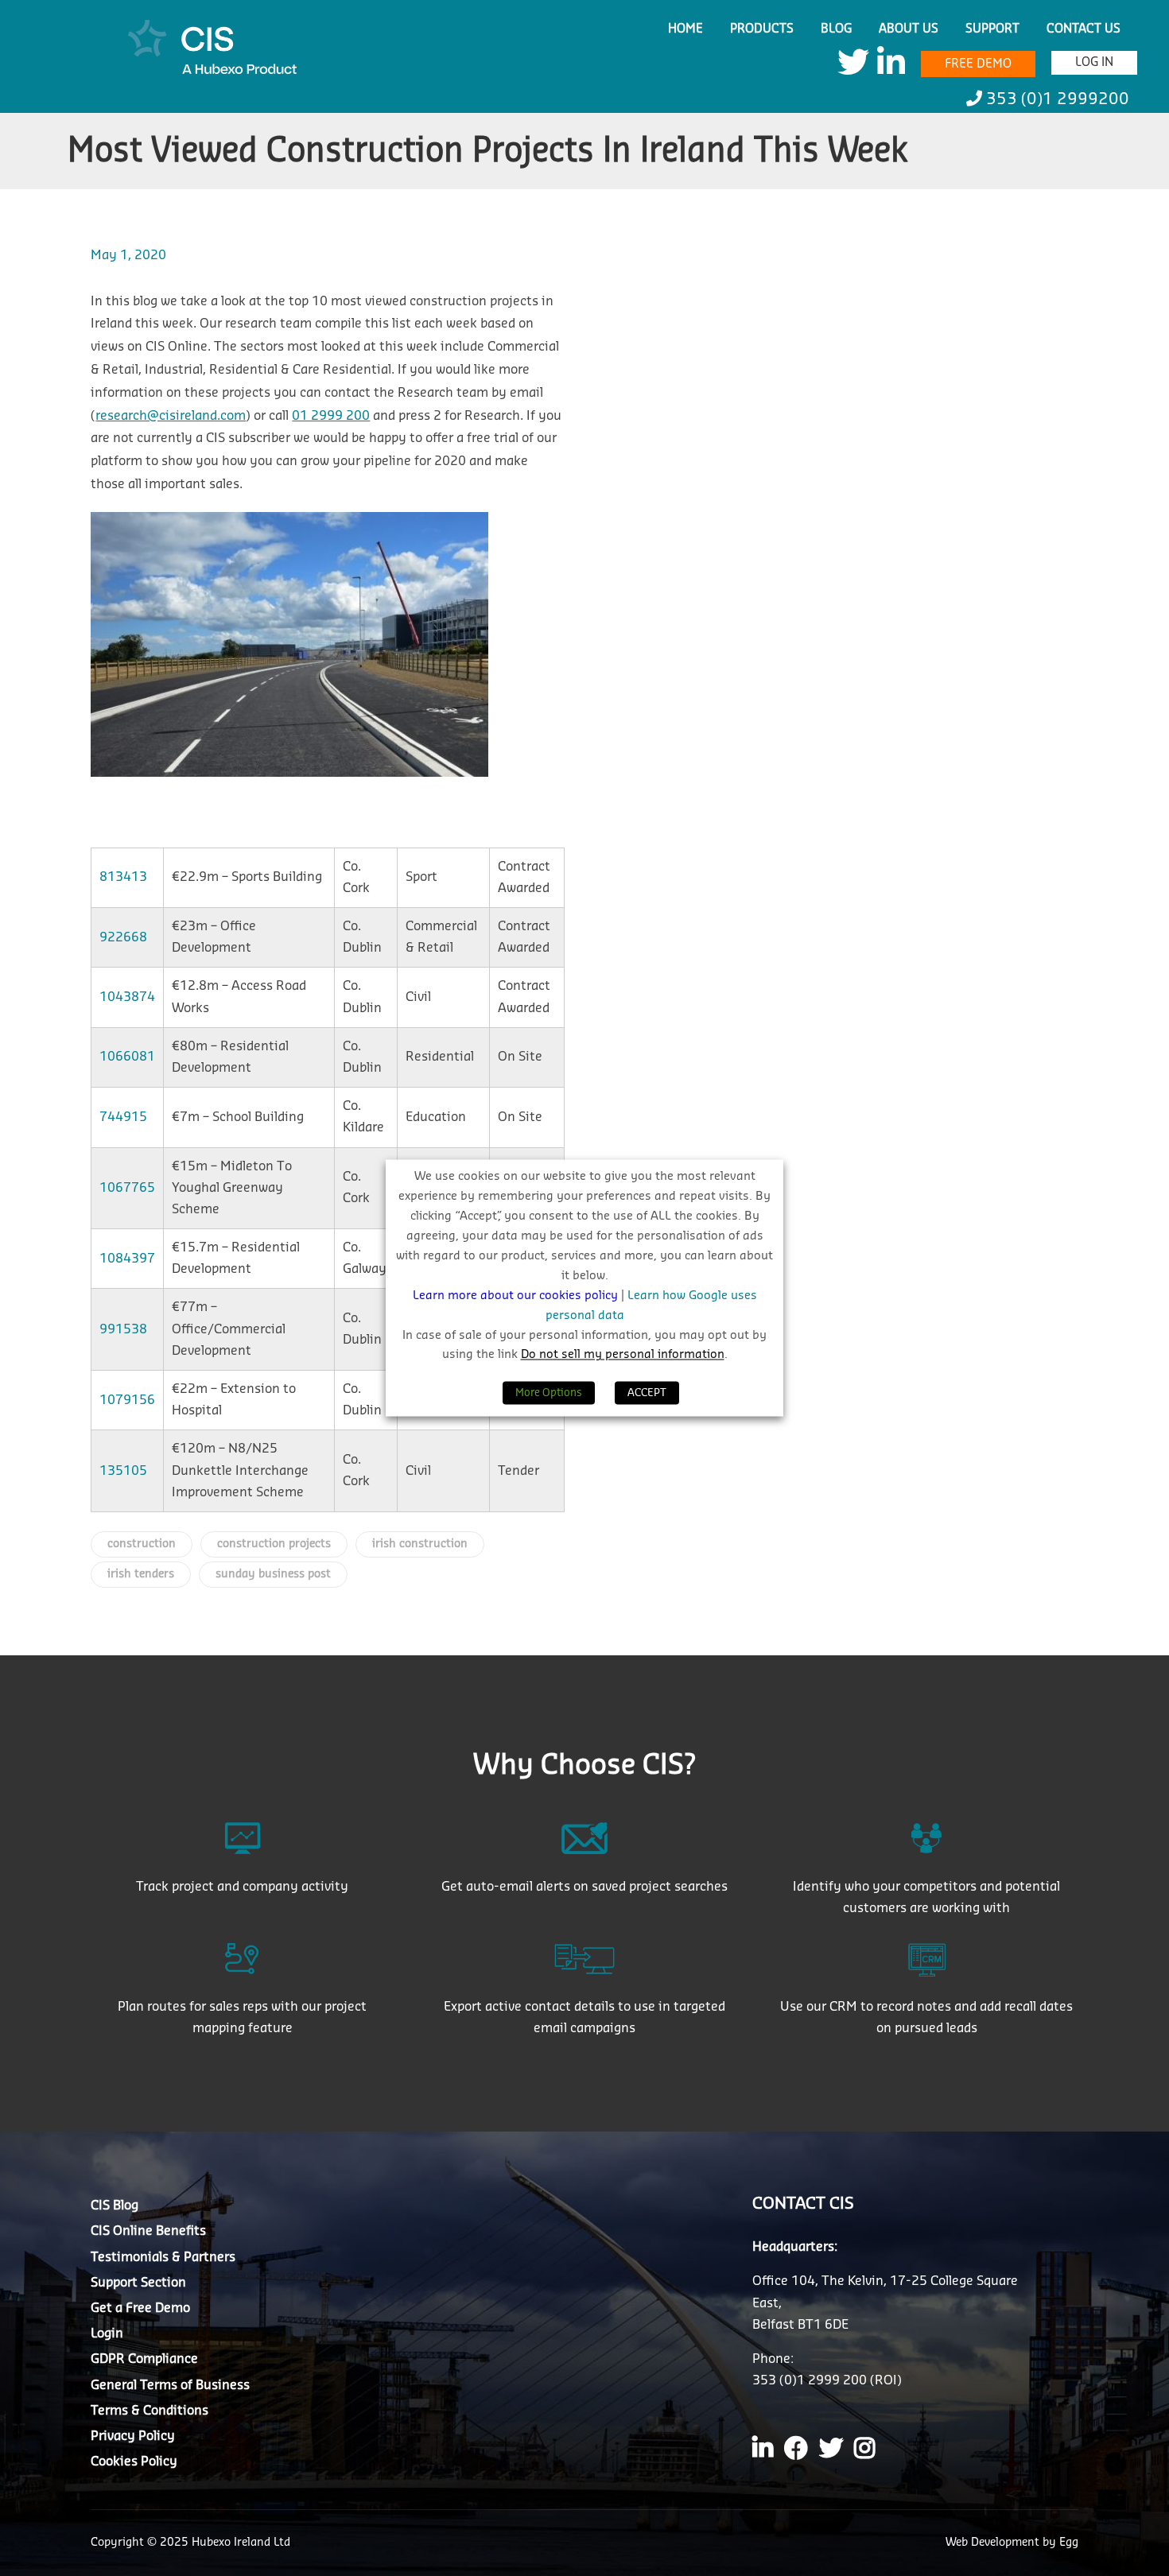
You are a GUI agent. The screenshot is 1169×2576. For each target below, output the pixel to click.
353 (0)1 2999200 (1056, 99)
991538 (123, 1329)
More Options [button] (549, 1393)
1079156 (127, 1400)
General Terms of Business (170, 2385)
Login (107, 2334)
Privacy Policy (133, 2436)
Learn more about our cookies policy (517, 1296)
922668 (123, 937)
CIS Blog (115, 2206)
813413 (123, 877)
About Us (909, 29)
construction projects (274, 1544)
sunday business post (273, 1574)
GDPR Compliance (144, 2359)
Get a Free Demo (140, 2308)
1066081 (127, 1057)
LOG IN (1094, 62)
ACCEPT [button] (647, 1393)
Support (992, 29)
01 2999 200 (331, 416)
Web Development (994, 2543)
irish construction (420, 1544)
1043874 (127, 997)
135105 (123, 1471)
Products (762, 29)
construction (142, 1544)
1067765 (127, 1188)
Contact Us (1084, 29)
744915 (123, 1117)
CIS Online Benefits (148, 2231)
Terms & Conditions (150, 2411)
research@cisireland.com (171, 416)
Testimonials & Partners (163, 2257)
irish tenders (141, 1574)
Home (685, 29)
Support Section (138, 2283)
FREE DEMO (978, 64)
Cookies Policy (134, 2462)
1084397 (127, 1259)
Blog (836, 29)
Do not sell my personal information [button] (623, 1355)
